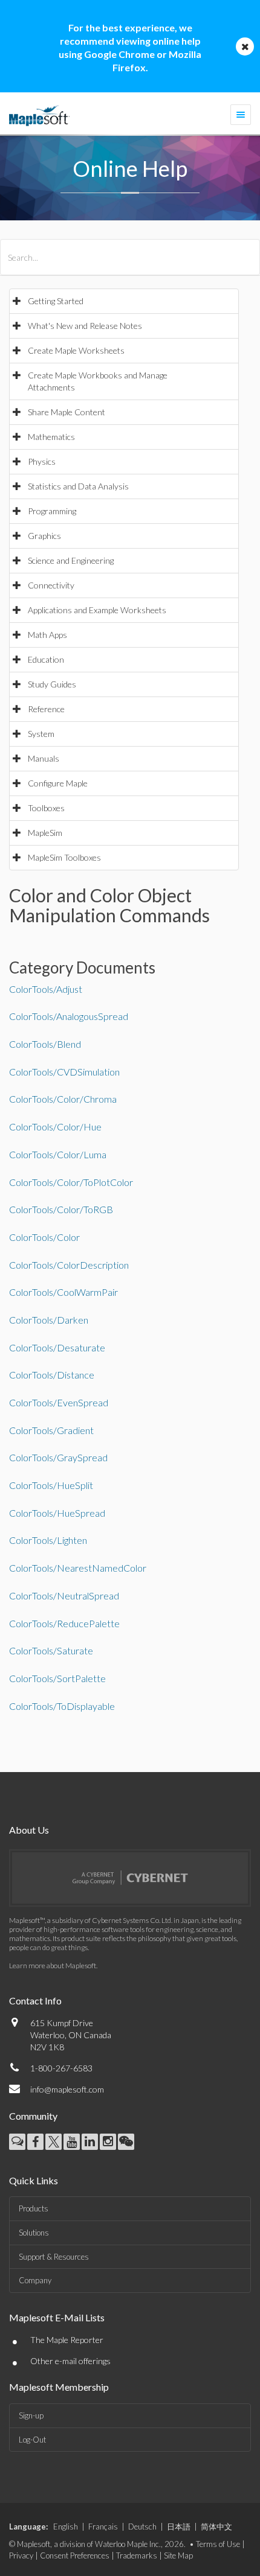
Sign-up (31, 2415)
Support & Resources (54, 2257)
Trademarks (137, 2555)
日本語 (179, 2527)
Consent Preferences (75, 2555)
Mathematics (51, 437)
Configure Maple (58, 783)
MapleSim (45, 833)
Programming (52, 511)
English (66, 2527)
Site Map (178, 2555)
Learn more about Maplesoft (53, 1965)
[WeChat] (126, 2142)
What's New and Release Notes (85, 326)
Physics (42, 461)
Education (46, 659)
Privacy (21, 2555)
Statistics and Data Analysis (78, 486)
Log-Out (32, 2440)
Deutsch (142, 2527)
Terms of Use (218, 2544)
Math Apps (47, 635)
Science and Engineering (71, 560)
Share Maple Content (67, 412)
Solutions (34, 2233)
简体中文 (216, 2527)
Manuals (44, 758)
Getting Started (56, 301)
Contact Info (35, 2001)
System (41, 734)
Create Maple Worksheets (76, 350)
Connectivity (51, 585)
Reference (46, 709)
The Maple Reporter (67, 2340)
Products (34, 2208)
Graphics (44, 536)
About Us (29, 1830)
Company (35, 2280)
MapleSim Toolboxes (64, 857)
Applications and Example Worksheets (97, 610)
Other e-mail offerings (70, 2361)
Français (103, 2527)
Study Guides (52, 684)
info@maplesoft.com (67, 2089)
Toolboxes (46, 808)
